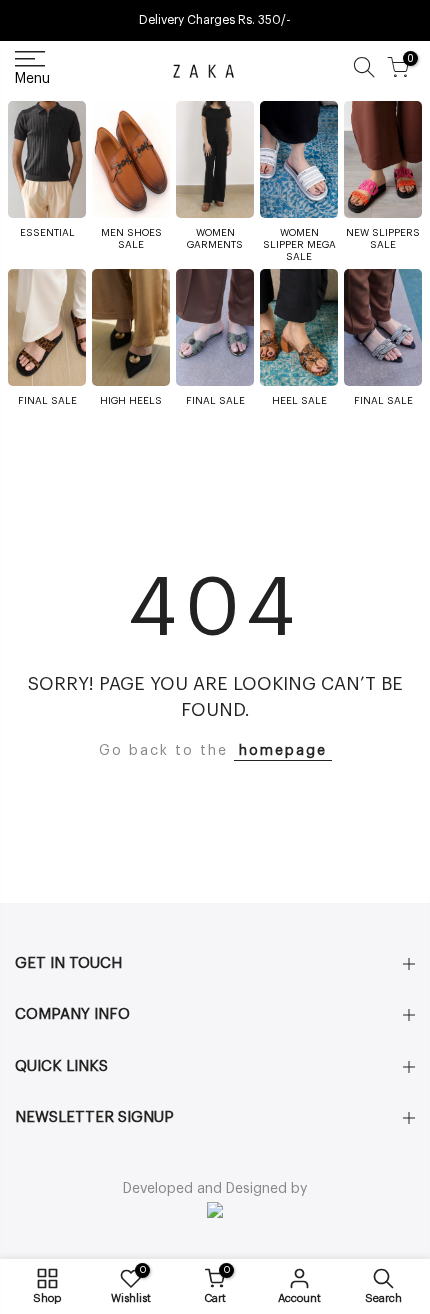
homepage (283, 751)
